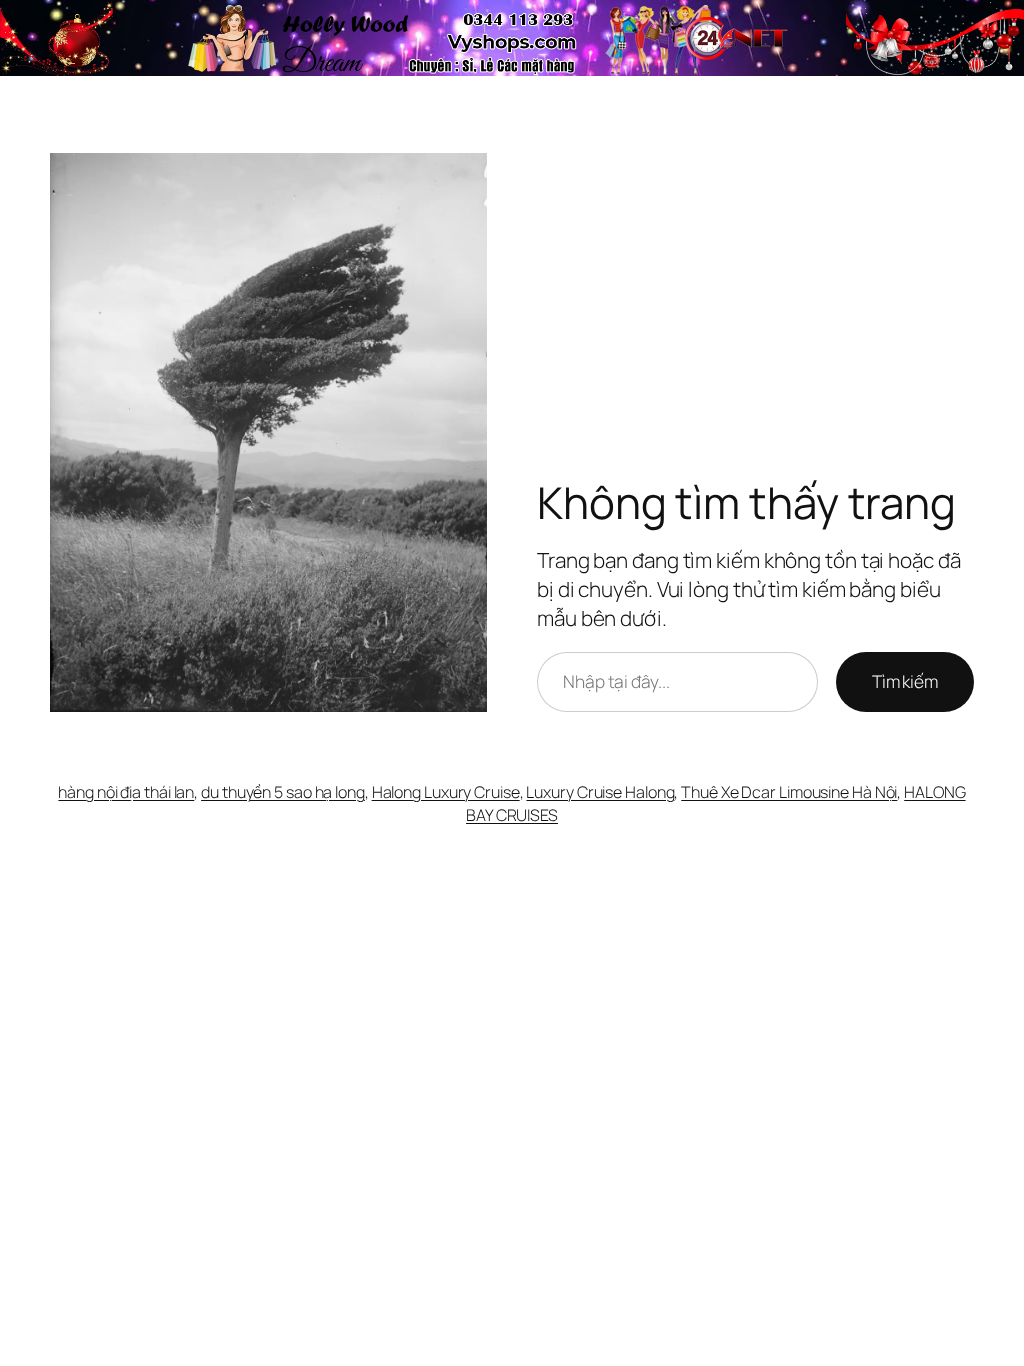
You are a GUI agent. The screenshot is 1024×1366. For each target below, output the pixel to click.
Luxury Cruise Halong (600, 792)
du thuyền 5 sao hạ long (283, 792)
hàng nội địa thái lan (126, 792)
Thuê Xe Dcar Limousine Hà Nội (789, 792)
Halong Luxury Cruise (446, 792)
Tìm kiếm (905, 681)
